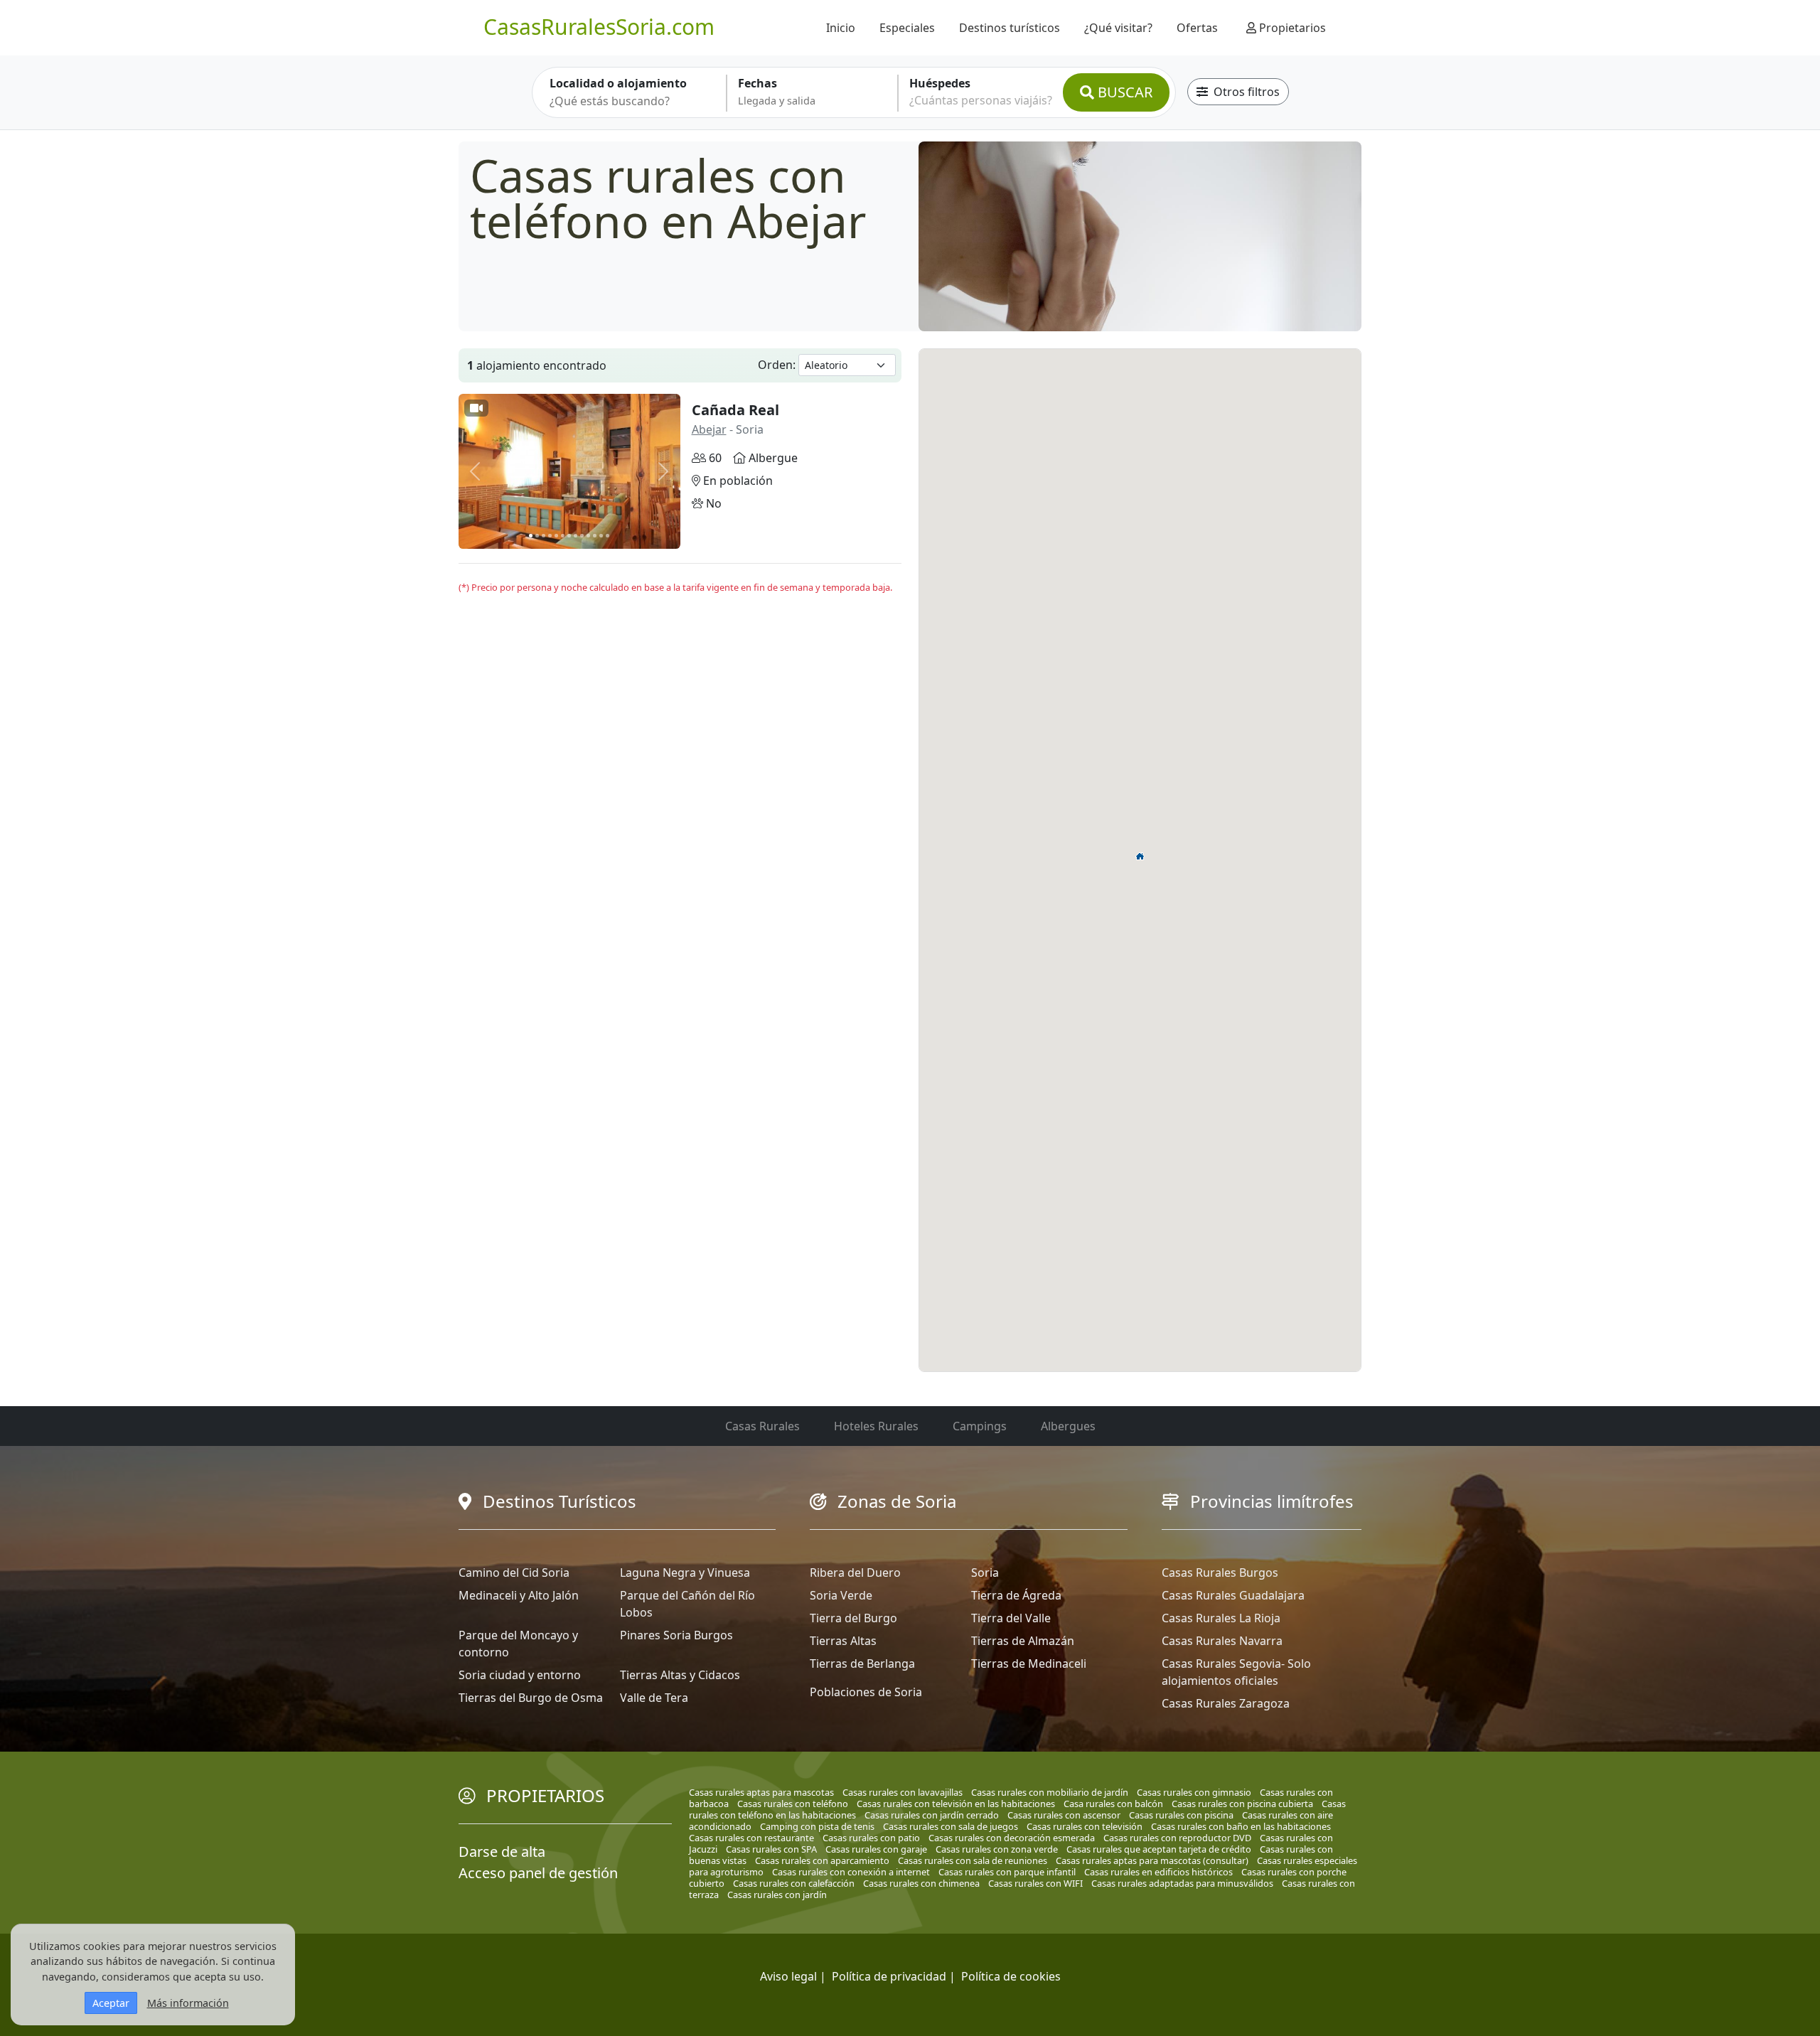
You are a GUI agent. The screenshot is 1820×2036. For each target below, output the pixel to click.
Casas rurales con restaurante (751, 1838)
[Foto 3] (544, 536)
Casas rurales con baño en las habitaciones (1241, 1826)
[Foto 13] (607, 536)
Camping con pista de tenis (817, 1826)
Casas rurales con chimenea (921, 1883)
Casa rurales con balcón (1113, 1804)
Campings (980, 1426)
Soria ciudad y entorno (520, 1675)
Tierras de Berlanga (862, 1663)
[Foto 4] (550, 536)
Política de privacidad (889, 1976)
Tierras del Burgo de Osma (531, 1698)
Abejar (709, 429)
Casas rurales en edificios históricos (1158, 1872)
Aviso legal (788, 1976)
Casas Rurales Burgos (1220, 1572)
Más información (188, 2003)
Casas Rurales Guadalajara (1233, 1595)
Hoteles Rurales (876, 1426)
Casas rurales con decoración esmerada (1012, 1838)
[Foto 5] (556, 536)
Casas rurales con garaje (876, 1849)
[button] (1140, 856)
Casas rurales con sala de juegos (951, 1826)
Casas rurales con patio (871, 1838)
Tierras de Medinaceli (1029, 1663)
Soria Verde (841, 1595)
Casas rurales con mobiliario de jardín (1050, 1792)
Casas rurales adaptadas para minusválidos (1182, 1883)
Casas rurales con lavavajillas (903, 1792)
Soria (985, 1572)
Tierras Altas (843, 1641)
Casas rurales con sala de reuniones (973, 1860)
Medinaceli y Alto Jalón (519, 1595)
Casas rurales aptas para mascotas (761, 1792)
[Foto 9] (582, 536)
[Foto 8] (576, 536)
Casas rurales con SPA (771, 1849)
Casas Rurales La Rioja (1221, 1618)
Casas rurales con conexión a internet (851, 1872)
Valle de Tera (654, 1698)
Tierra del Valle (1011, 1618)
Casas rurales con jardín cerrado (932, 1815)
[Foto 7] (569, 536)
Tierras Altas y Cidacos (680, 1675)
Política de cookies (1011, 1976)
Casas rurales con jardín (777, 1895)
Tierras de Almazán (1023, 1641)
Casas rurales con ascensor (1064, 1815)
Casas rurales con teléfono (793, 1804)
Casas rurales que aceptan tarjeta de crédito (1159, 1849)
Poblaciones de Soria (866, 1692)
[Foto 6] (563, 536)
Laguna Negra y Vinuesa (685, 1572)
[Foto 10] (588, 536)
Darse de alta (502, 1852)
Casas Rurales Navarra (1222, 1641)
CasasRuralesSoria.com (599, 27)
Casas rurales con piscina (1181, 1815)
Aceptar (111, 2003)
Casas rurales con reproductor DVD (1177, 1838)
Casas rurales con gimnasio (1194, 1792)
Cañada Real (735, 410)
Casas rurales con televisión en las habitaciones (956, 1804)
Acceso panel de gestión (538, 1873)
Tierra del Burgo (853, 1618)
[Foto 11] (595, 536)
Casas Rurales (762, 1426)
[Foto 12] (601, 536)
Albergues (1068, 1426)
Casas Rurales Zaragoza (1226, 1703)
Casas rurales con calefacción (794, 1883)
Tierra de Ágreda (1016, 1595)
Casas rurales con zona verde (997, 1849)
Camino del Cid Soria (514, 1572)
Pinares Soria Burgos (676, 1635)
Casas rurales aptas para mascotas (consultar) (1152, 1860)
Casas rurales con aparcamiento (822, 1860)
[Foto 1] (531, 536)
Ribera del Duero (855, 1572)
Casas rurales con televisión (1085, 1826)
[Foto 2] (537, 536)
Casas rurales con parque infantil (1007, 1872)
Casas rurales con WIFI (1035, 1883)
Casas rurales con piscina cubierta (1242, 1804)
